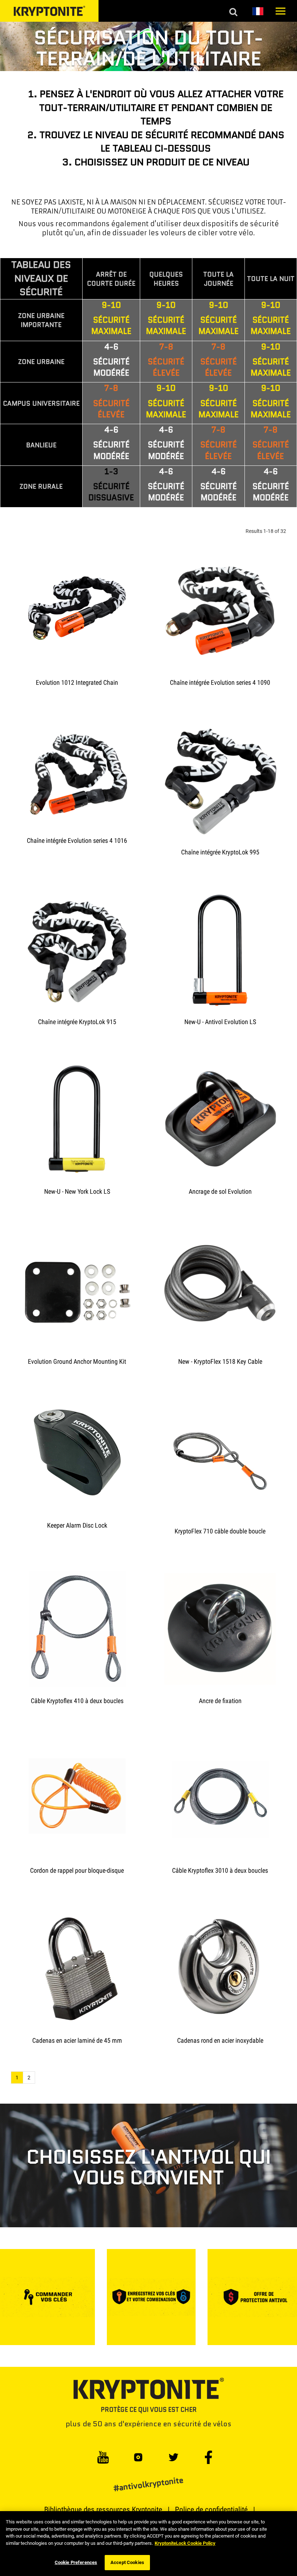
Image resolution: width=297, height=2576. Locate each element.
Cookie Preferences (76, 2562)
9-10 (111, 305)
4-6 (111, 347)
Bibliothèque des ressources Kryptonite (104, 2510)
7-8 (166, 347)
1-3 (111, 471)
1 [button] (17, 2078)
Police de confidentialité (212, 2510)
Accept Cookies (127, 2562)
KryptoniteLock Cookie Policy (185, 2543)
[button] (258, 11)
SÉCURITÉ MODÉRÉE (111, 367)
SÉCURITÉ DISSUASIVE (111, 492)
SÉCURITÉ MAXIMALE (111, 326)
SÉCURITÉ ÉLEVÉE (166, 367)
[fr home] (49, 11)
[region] (148, 2544)
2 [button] (29, 2078)
